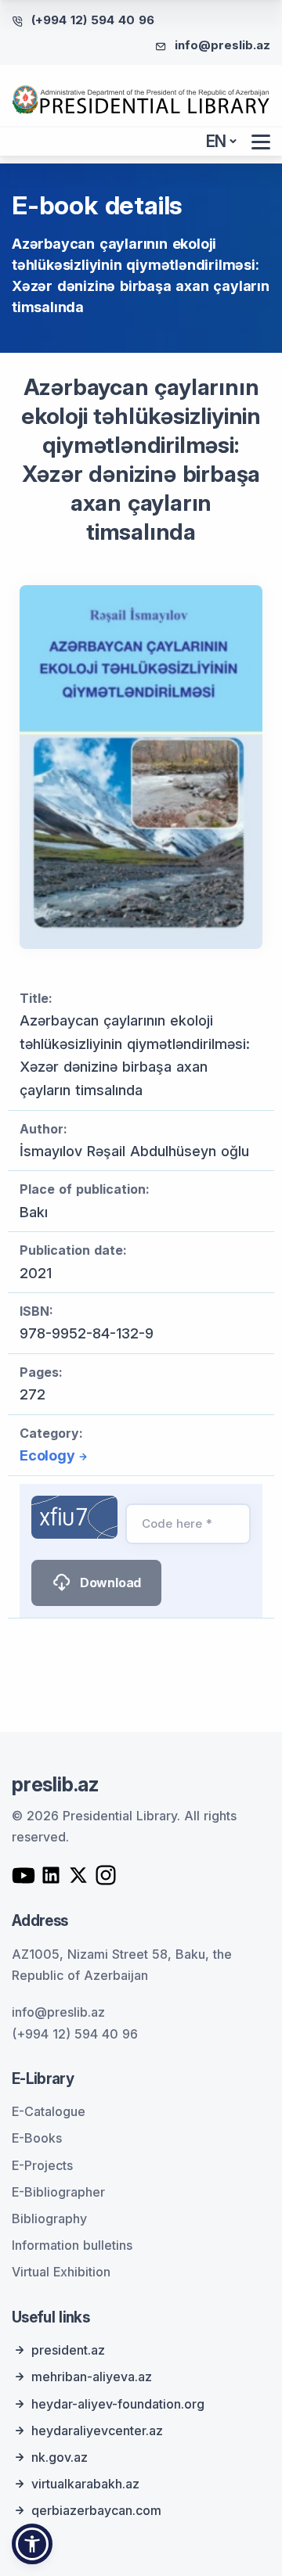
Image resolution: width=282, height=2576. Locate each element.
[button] (32, 2544)
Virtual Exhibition (61, 2272)
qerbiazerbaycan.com (96, 2510)
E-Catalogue (49, 2111)
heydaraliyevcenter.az (97, 2430)
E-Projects (42, 2165)
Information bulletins (72, 2245)
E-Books (37, 2138)
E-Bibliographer (58, 2192)
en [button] (217, 141)
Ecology (47, 1455)
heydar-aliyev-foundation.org (118, 2404)
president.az (68, 2350)
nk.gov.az (60, 2457)
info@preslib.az (222, 45)
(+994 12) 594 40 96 (93, 20)
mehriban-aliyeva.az (92, 2377)
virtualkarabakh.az (85, 2484)
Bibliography (49, 2219)
